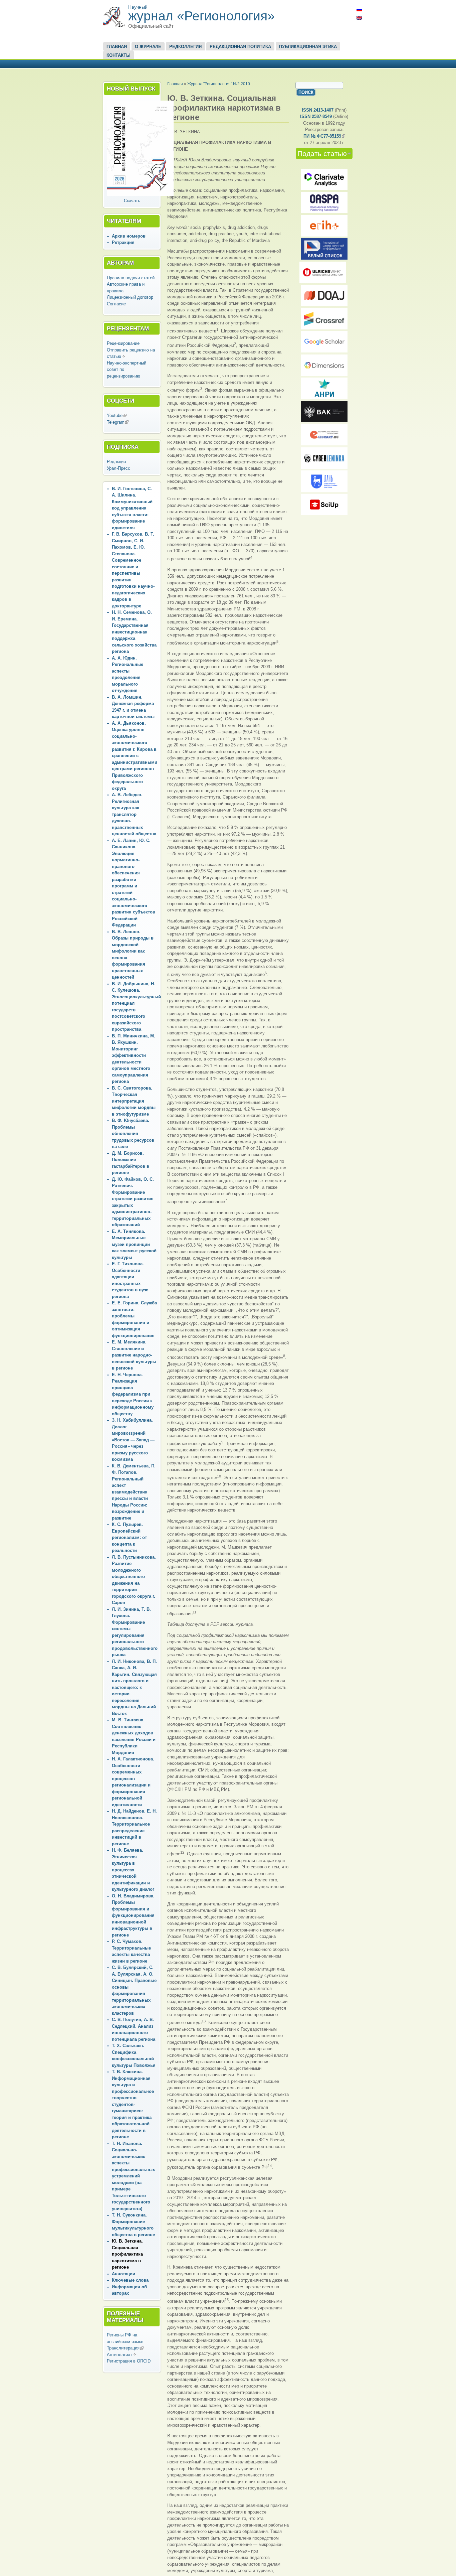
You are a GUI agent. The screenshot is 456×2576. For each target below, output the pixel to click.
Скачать (132, 201)
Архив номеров (129, 236)
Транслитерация (125, 2348)
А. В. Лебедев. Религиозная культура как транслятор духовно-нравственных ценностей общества (134, 814)
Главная (117, 47)
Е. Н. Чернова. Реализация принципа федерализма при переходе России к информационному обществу (133, 1394)
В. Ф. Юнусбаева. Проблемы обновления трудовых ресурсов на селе (133, 1133)
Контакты (119, 55)
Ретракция (123, 242)
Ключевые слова (130, 2280)
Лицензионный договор (130, 297)
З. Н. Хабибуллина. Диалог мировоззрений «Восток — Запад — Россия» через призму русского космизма (133, 1440)
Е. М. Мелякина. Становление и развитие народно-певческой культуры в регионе (134, 1355)
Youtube (117, 415)
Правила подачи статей (131, 278)
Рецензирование (123, 343)
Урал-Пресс (119, 468)
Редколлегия (185, 47)
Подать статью (325, 154)
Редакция (116, 462)
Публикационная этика (308, 47)
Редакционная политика (240, 47)
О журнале (148, 47)
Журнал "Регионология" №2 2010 (219, 84)
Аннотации (124, 2274)
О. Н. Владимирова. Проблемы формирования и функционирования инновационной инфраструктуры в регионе (133, 1915)
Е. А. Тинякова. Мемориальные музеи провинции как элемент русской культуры (134, 1244)
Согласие (116, 304)
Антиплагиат (122, 2355)
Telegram (118, 422)
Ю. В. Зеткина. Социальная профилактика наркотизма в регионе (127, 2254)
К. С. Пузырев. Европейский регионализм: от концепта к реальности (129, 1537)
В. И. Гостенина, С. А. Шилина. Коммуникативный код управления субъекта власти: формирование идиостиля (132, 508)
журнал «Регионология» (201, 16)
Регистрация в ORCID (129, 2361)
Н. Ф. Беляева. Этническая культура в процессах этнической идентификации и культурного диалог (133, 1870)
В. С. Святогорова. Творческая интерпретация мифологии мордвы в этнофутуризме (134, 1101)
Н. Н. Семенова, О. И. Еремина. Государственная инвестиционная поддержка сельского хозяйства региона (134, 632)
